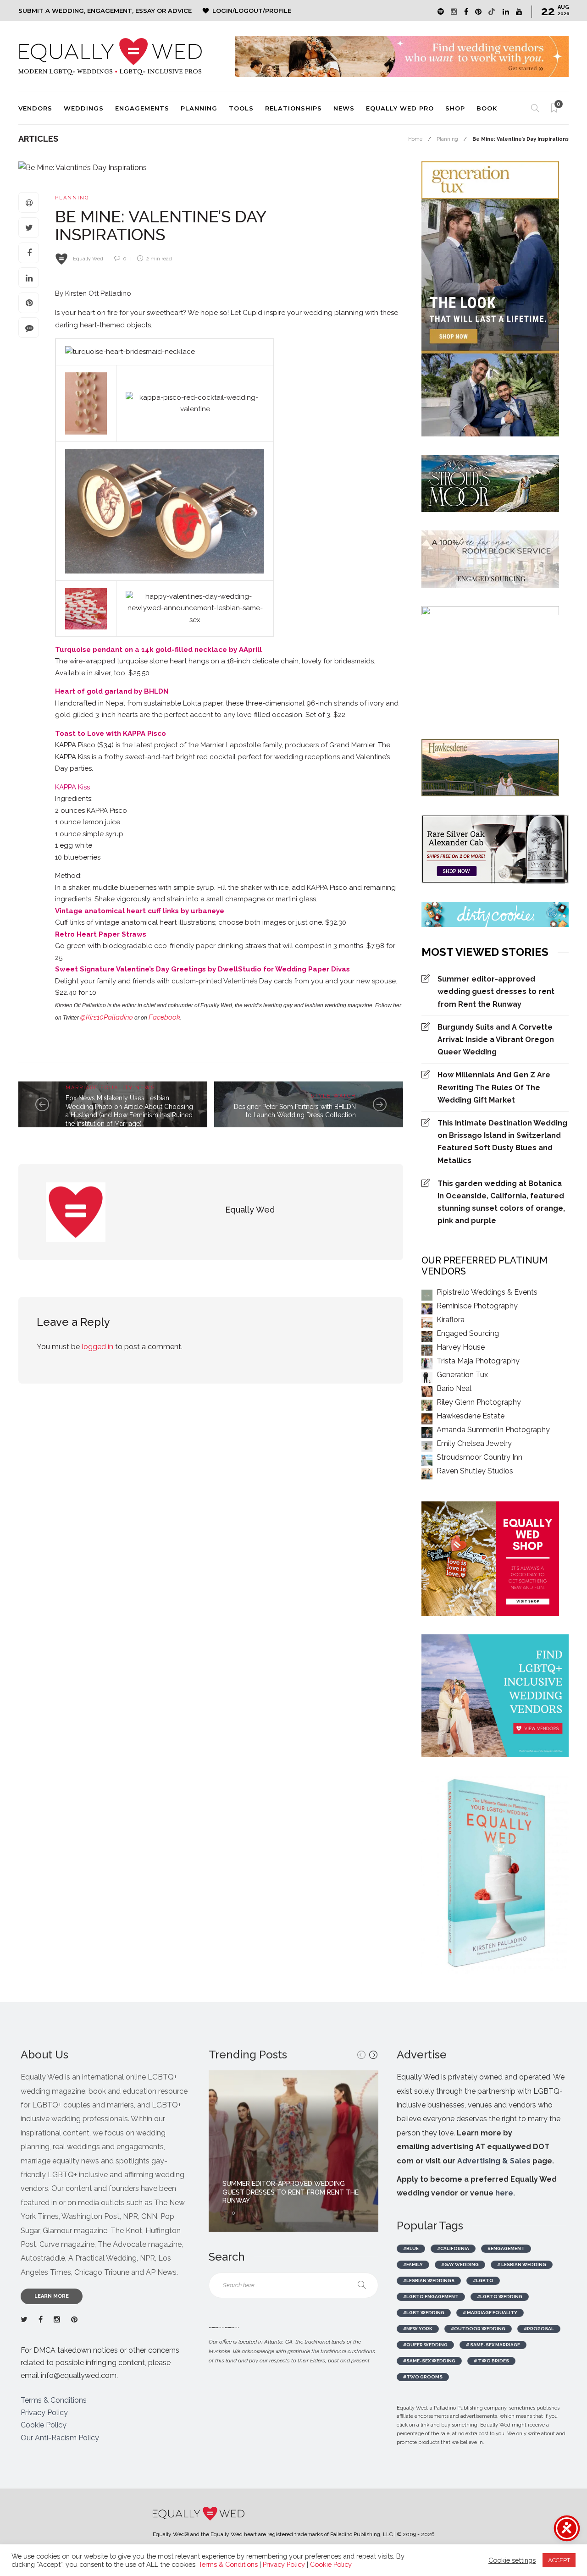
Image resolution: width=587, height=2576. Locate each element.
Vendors (35, 108)
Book (487, 108)
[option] (293, 2151)
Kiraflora (451, 1320)
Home (415, 139)
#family (413, 2264)
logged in (97, 1347)
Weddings (84, 108)
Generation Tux (462, 1375)
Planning (199, 108)
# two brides (491, 2361)
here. (505, 2193)
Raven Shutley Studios (475, 1471)
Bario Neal (454, 1388)
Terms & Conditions (54, 2400)
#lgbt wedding (424, 2313)
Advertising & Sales (494, 2161)
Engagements (142, 108)
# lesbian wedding (522, 2264)
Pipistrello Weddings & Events (487, 1292)
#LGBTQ (483, 2281)
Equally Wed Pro (400, 108)
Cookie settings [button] (512, 2560)
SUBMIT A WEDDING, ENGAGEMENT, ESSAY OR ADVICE (105, 11)
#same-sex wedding (429, 2361)
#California (453, 2248)
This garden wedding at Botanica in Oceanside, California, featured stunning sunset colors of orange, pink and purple (501, 1202)
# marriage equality (490, 2313)
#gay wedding (460, 2264)
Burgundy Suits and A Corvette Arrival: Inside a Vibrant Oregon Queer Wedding (496, 1040)
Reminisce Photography (477, 1306)
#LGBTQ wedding (500, 2297)
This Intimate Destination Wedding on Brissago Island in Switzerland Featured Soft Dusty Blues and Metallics (502, 1142)
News (344, 108)
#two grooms (423, 2377)
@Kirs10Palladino (107, 1017)
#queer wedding (425, 2345)
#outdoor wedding (478, 2329)
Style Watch (333, 1096)
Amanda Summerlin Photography (493, 1430)
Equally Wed (88, 259)
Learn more (52, 2296)
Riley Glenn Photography (479, 1402)
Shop (455, 108)
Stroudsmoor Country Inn (479, 1457)
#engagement (506, 2248)
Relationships (293, 108)
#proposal (539, 2329)
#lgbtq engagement (431, 2297)
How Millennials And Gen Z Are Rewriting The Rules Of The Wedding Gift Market (494, 1087)
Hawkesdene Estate (471, 1416)
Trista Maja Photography (478, 1361)
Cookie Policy (44, 2425)
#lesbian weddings (429, 2281)
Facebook (164, 1017)
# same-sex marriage (493, 2345)
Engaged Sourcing (468, 1333)
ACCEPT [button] (559, 2560)
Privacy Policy (44, 2413)
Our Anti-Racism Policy (60, 2438)
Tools (241, 108)
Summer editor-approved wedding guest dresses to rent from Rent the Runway (496, 991)
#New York (418, 2329)
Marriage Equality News (110, 1088)
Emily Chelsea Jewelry (474, 1443)
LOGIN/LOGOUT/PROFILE (252, 11)
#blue (411, 2248)
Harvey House (461, 1347)
